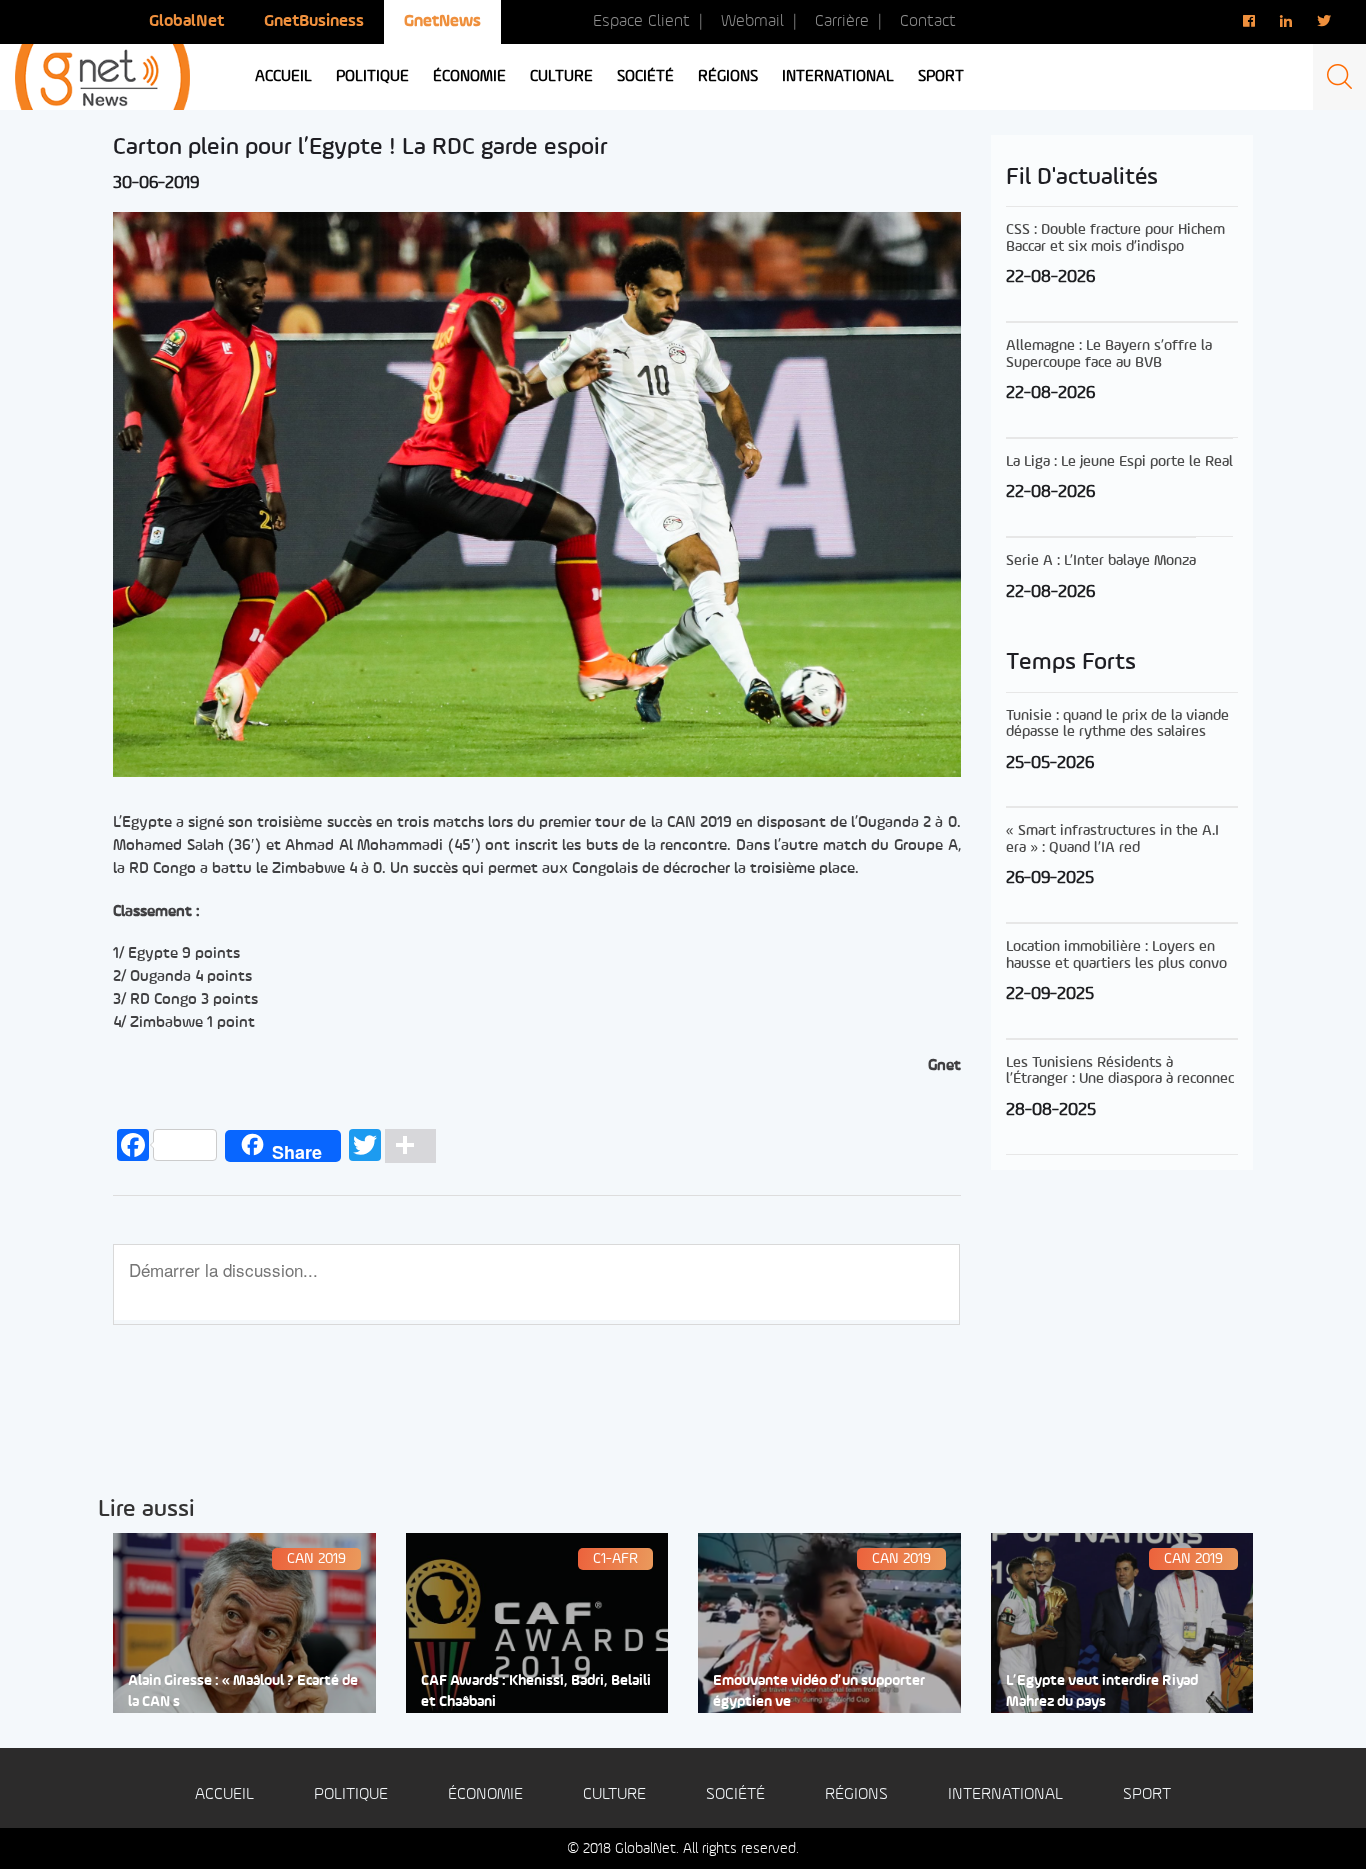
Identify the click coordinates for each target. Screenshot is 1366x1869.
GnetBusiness (314, 21)
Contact (928, 21)
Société (645, 77)
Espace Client (641, 21)
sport (941, 77)
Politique (372, 77)
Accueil (283, 77)
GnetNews (442, 21)
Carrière (842, 21)
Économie (469, 77)
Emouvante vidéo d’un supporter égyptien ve (819, 1692)
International (838, 77)
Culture (561, 77)
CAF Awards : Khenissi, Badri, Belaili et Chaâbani (536, 1692)
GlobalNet (186, 21)
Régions (728, 77)
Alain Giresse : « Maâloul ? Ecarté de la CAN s (243, 1692)
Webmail (752, 21)
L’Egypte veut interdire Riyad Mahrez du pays (1102, 1692)
